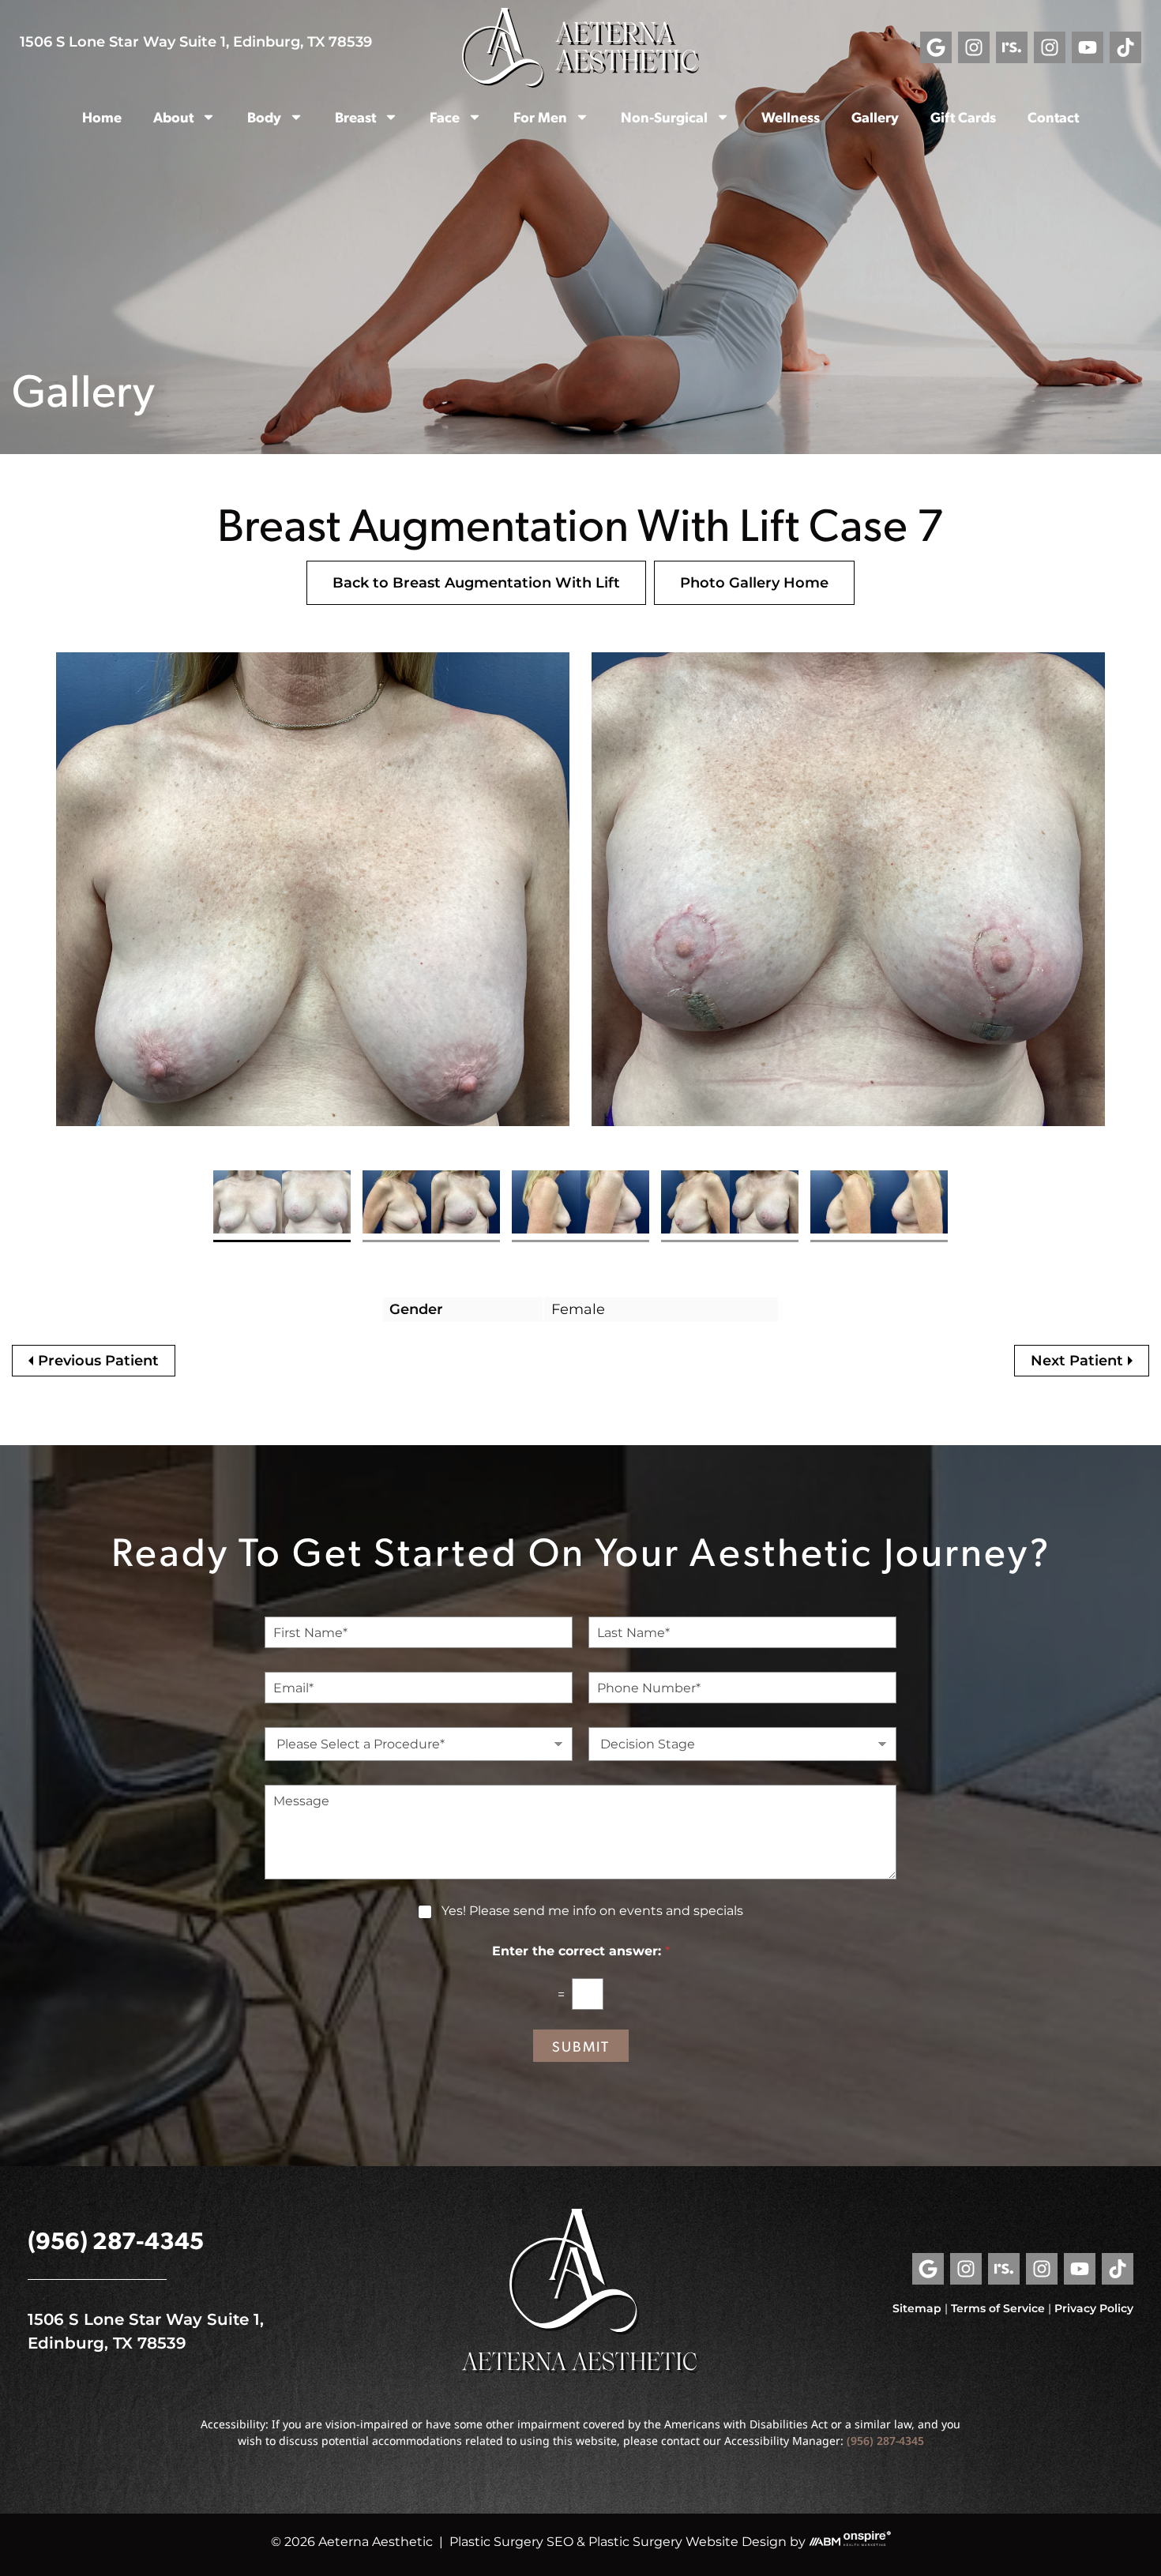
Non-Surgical (664, 116)
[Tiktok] (1125, 47)
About (173, 116)
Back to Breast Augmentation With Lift (476, 583)
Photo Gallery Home (754, 583)
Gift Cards (963, 116)
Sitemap (917, 2308)
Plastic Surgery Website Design (688, 2542)
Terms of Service (998, 2308)
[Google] (936, 47)
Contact (1053, 116)
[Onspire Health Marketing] (867, 2542)
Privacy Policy (1094, 2308)
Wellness (791, 116)
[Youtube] (1088, 47)
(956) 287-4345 (116, 2239)
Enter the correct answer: (581, 1951)
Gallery (875, 116)
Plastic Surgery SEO (511, 2542)
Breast (355, 116)
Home (102, 116)
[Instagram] (974, 47)
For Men (540, 116)
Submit (581, 2046)
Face (445, 116)
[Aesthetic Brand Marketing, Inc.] (825, 2542)
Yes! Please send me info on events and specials (592, 1911)
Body (264, 116)
